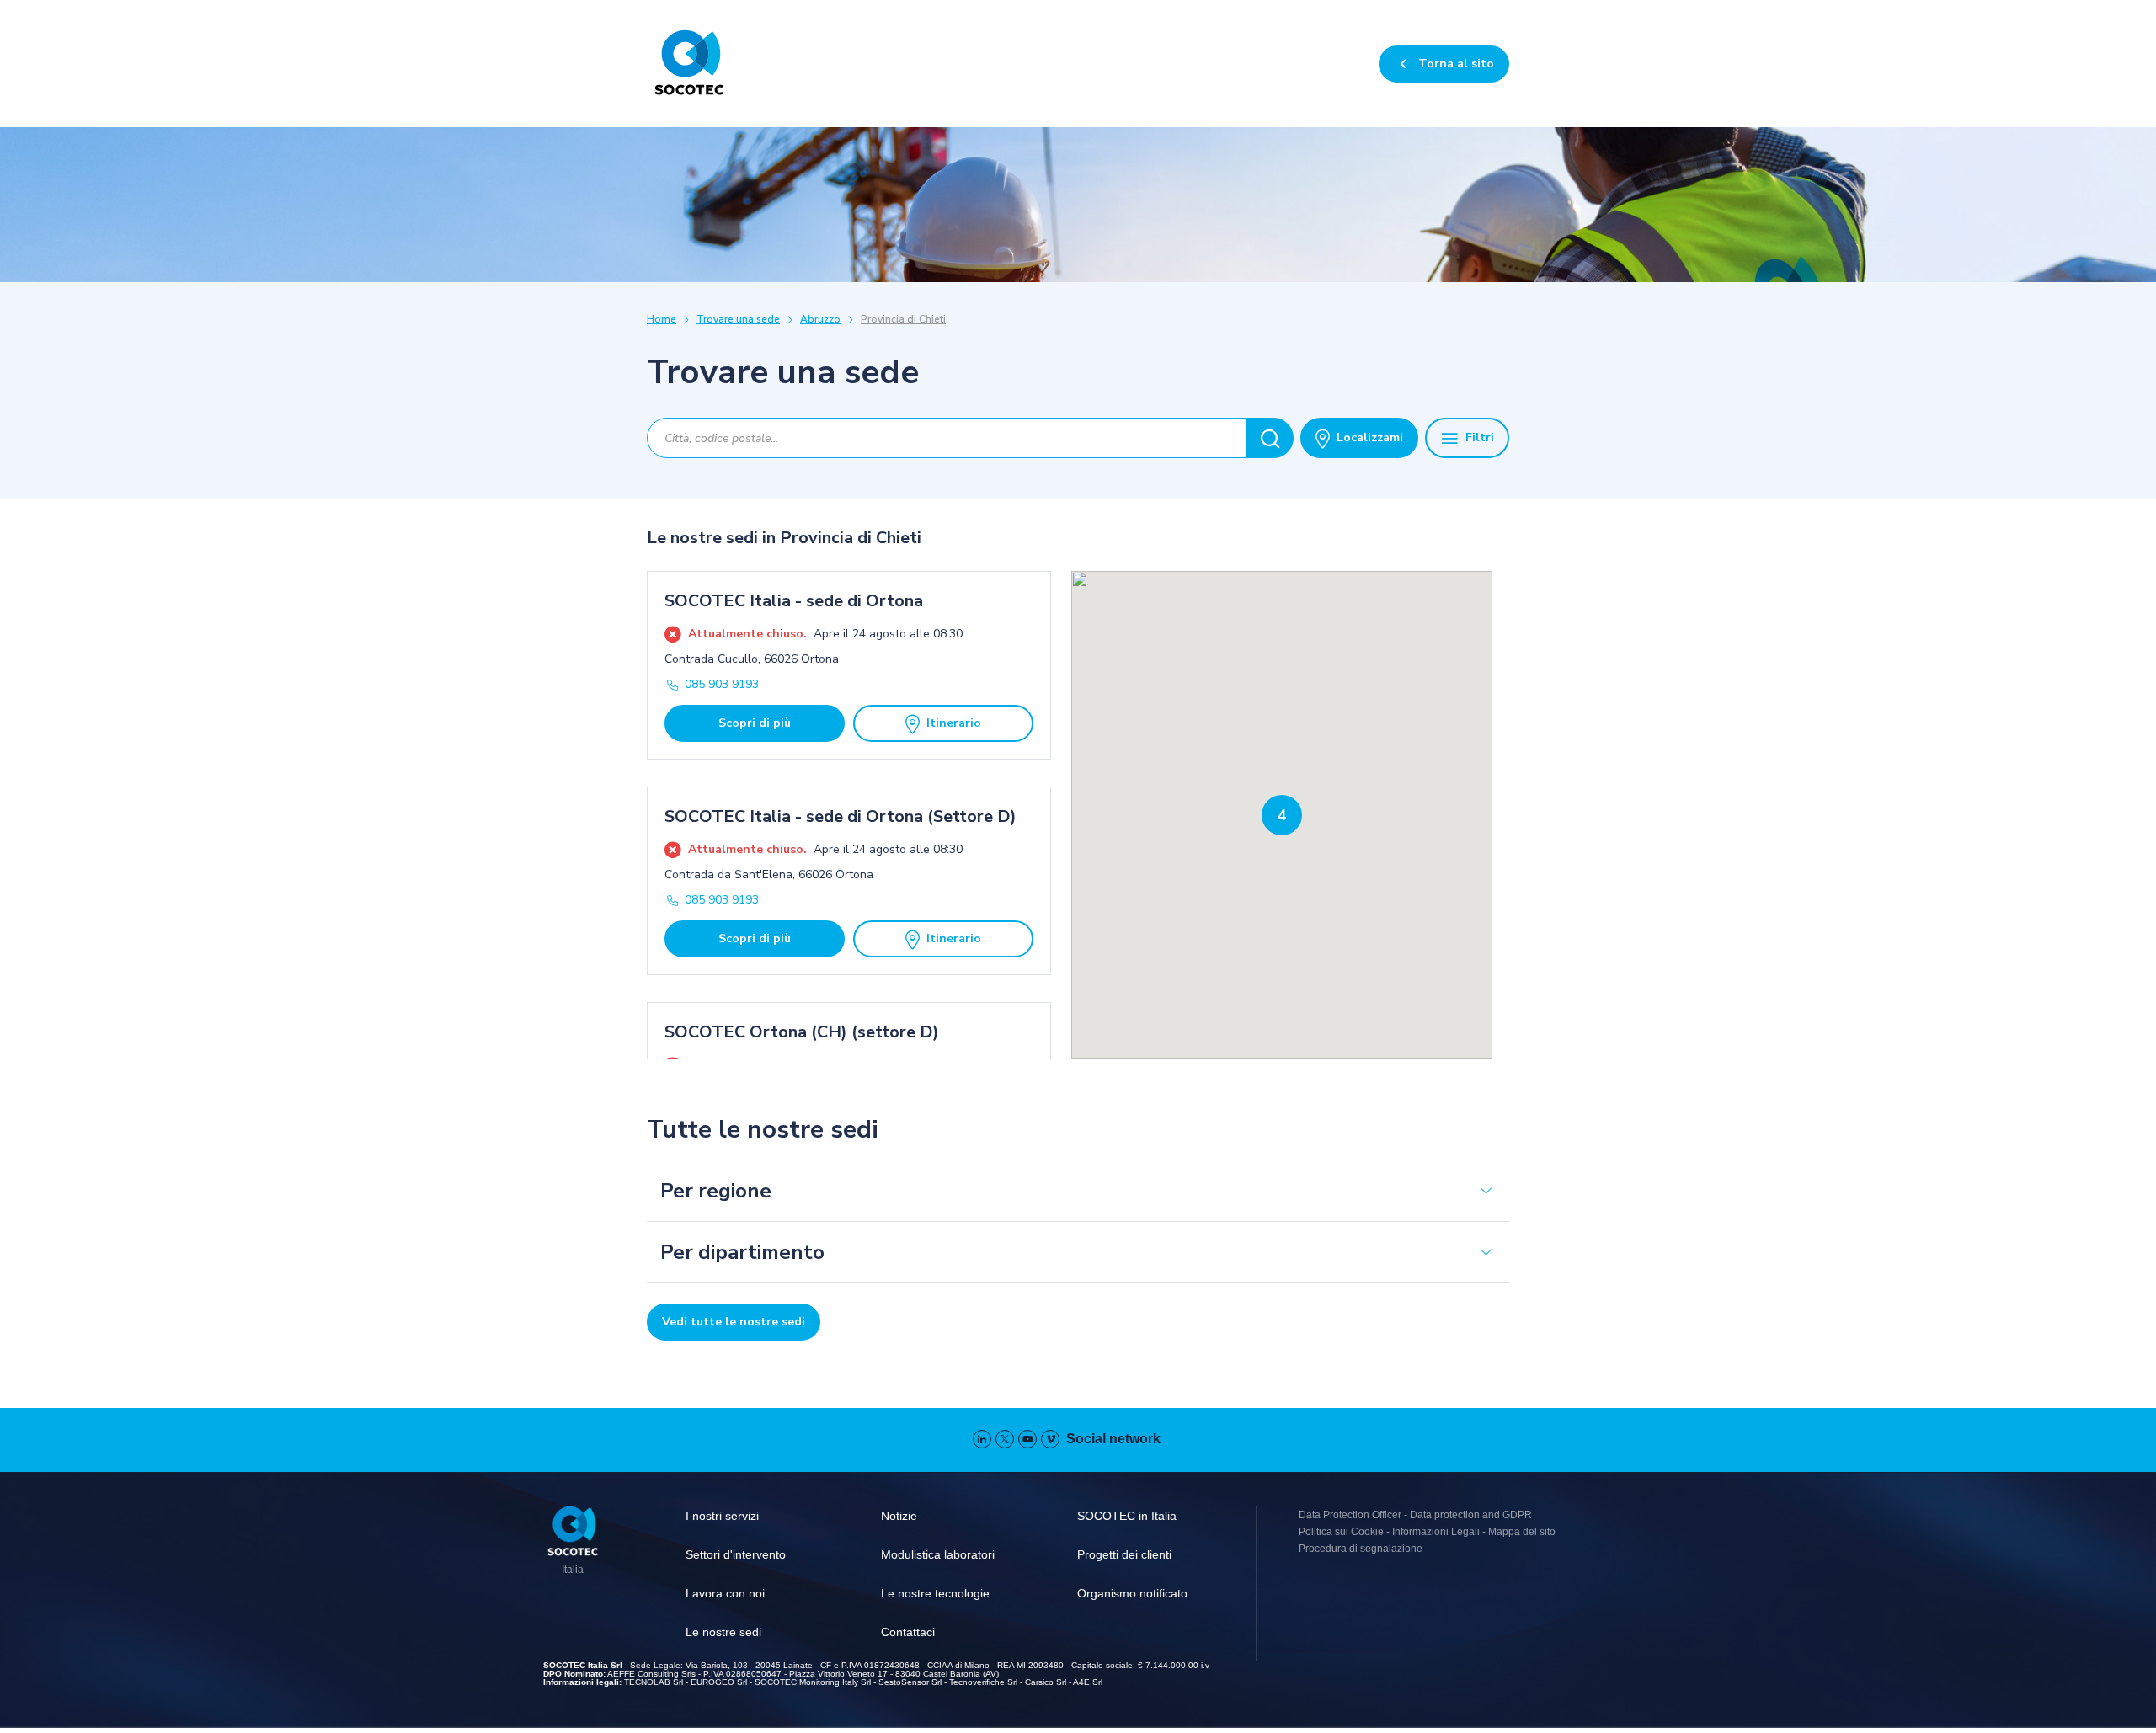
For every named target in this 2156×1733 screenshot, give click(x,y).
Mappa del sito (1522, 1532)
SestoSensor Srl (910, 1682)
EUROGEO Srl (719, 1682)
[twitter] (1005, 1439)
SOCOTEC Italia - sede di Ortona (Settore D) (841, 816)
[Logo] (573, 1533)
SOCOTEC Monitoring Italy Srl (813, 1682)
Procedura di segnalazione (1361, 1549)
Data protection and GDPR (1471, 1515)
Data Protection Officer (1350, 1515)
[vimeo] (1050, 1439)
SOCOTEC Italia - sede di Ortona (794, 601)
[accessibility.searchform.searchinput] (1270, 438)
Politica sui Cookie (1341, 1532)
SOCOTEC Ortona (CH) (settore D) (802, 1032)
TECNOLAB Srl (654, 1682)
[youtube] (1027, 1439)
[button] (1282, 815)
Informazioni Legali (1436, 1532)
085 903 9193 (722, 684)
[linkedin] (982, 1439)
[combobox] (947, 438)
